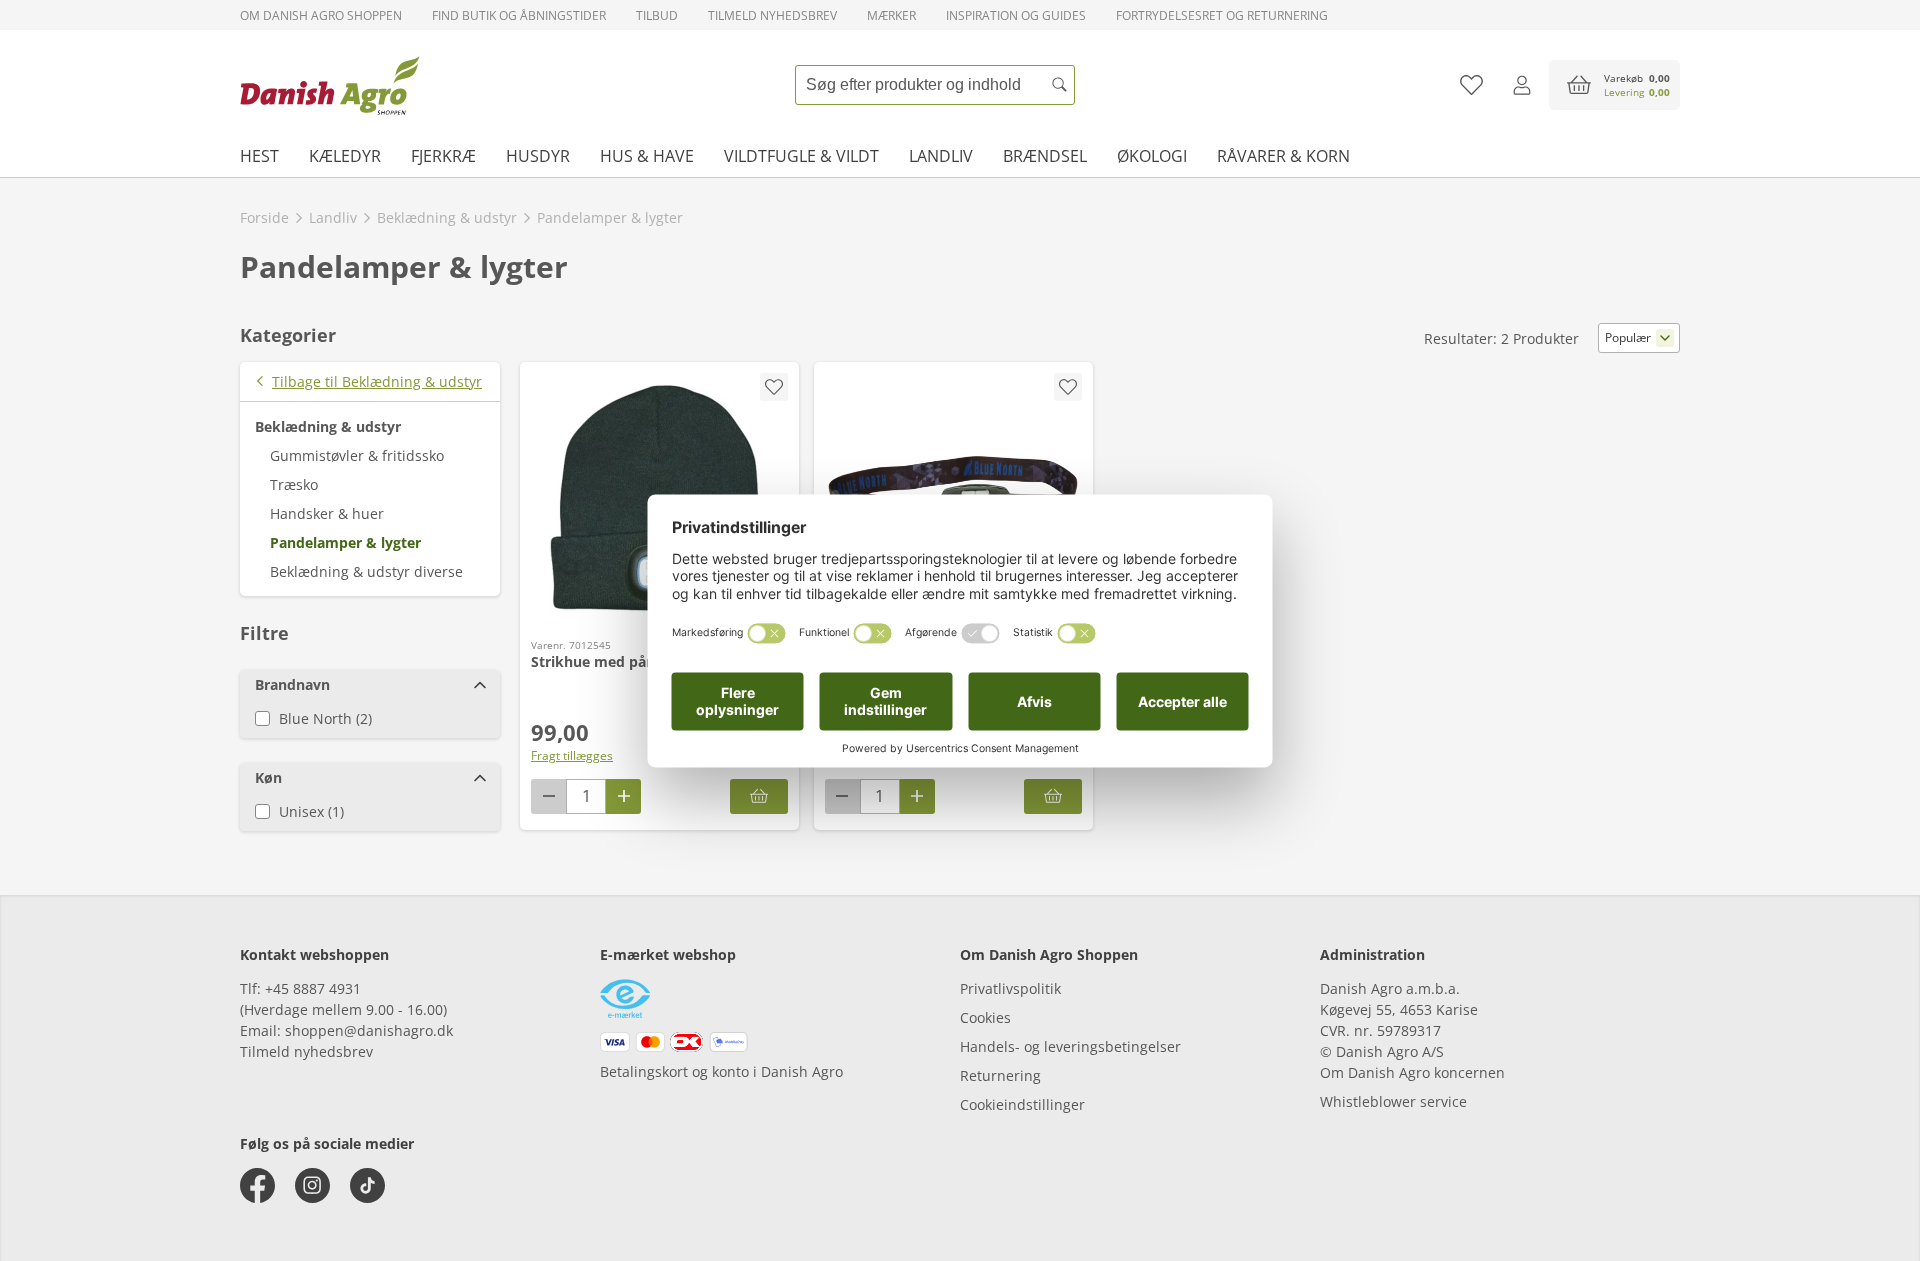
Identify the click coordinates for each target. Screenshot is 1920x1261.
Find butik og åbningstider (519, 15)
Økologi (1152, 156)
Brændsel (1045, 156)
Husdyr (538, 156)
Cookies (985, 1017)
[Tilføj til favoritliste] (1471, 85)
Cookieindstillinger (1022, 1104)
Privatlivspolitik (1010, 988)
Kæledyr (345, 156)
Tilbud (657, 15)
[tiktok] (367, 1185)
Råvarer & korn (1283, 156)
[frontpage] (330, 85)
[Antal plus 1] (623, 796)
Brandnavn (292, 684)
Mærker (891, 15)
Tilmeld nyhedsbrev (772, 15)
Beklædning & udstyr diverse (366, 571)
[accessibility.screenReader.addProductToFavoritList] (774, 387)
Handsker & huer (327, 513)
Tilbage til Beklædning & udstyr (377, 381)
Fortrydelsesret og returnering (1222, 15)
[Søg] (1060, 85)
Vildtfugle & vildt (801, 156)
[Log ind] (1521, 85)
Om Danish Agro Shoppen (321, 15)
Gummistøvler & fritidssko (357, 455)
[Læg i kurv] (759, 796)
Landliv (941, 156)
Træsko (294, 484)
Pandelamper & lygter (345, 542)
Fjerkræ (443, 156)
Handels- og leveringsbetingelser (1070, 1046)
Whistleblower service (1393, 1101)
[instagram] (312, 1185)
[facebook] (257, 1185)
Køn (268, 777)
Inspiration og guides (1016, 15)
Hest (259, 156)
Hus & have (647, 156)
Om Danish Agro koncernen (1412, 1072)
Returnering (1000, 1075)
